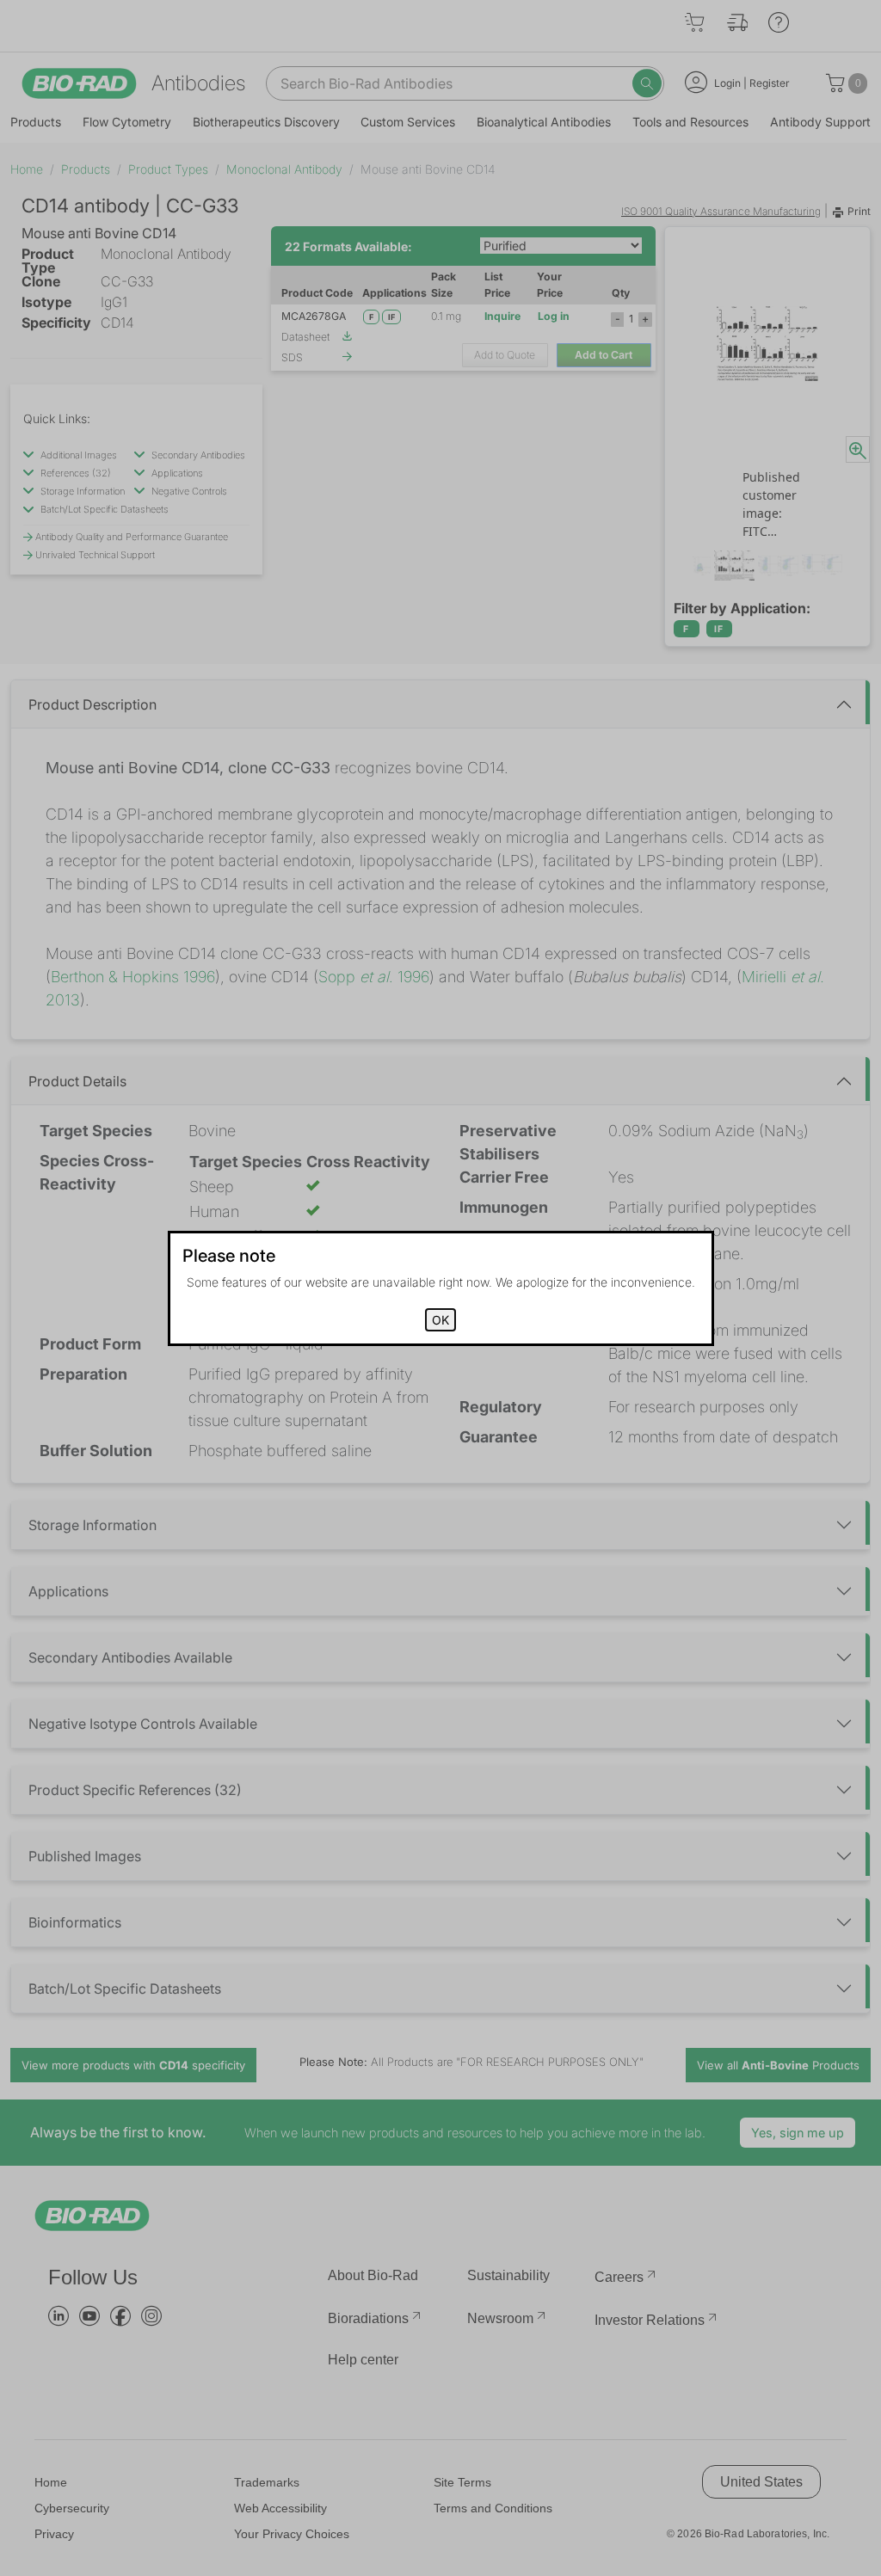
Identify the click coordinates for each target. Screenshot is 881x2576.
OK (440, 1320)
